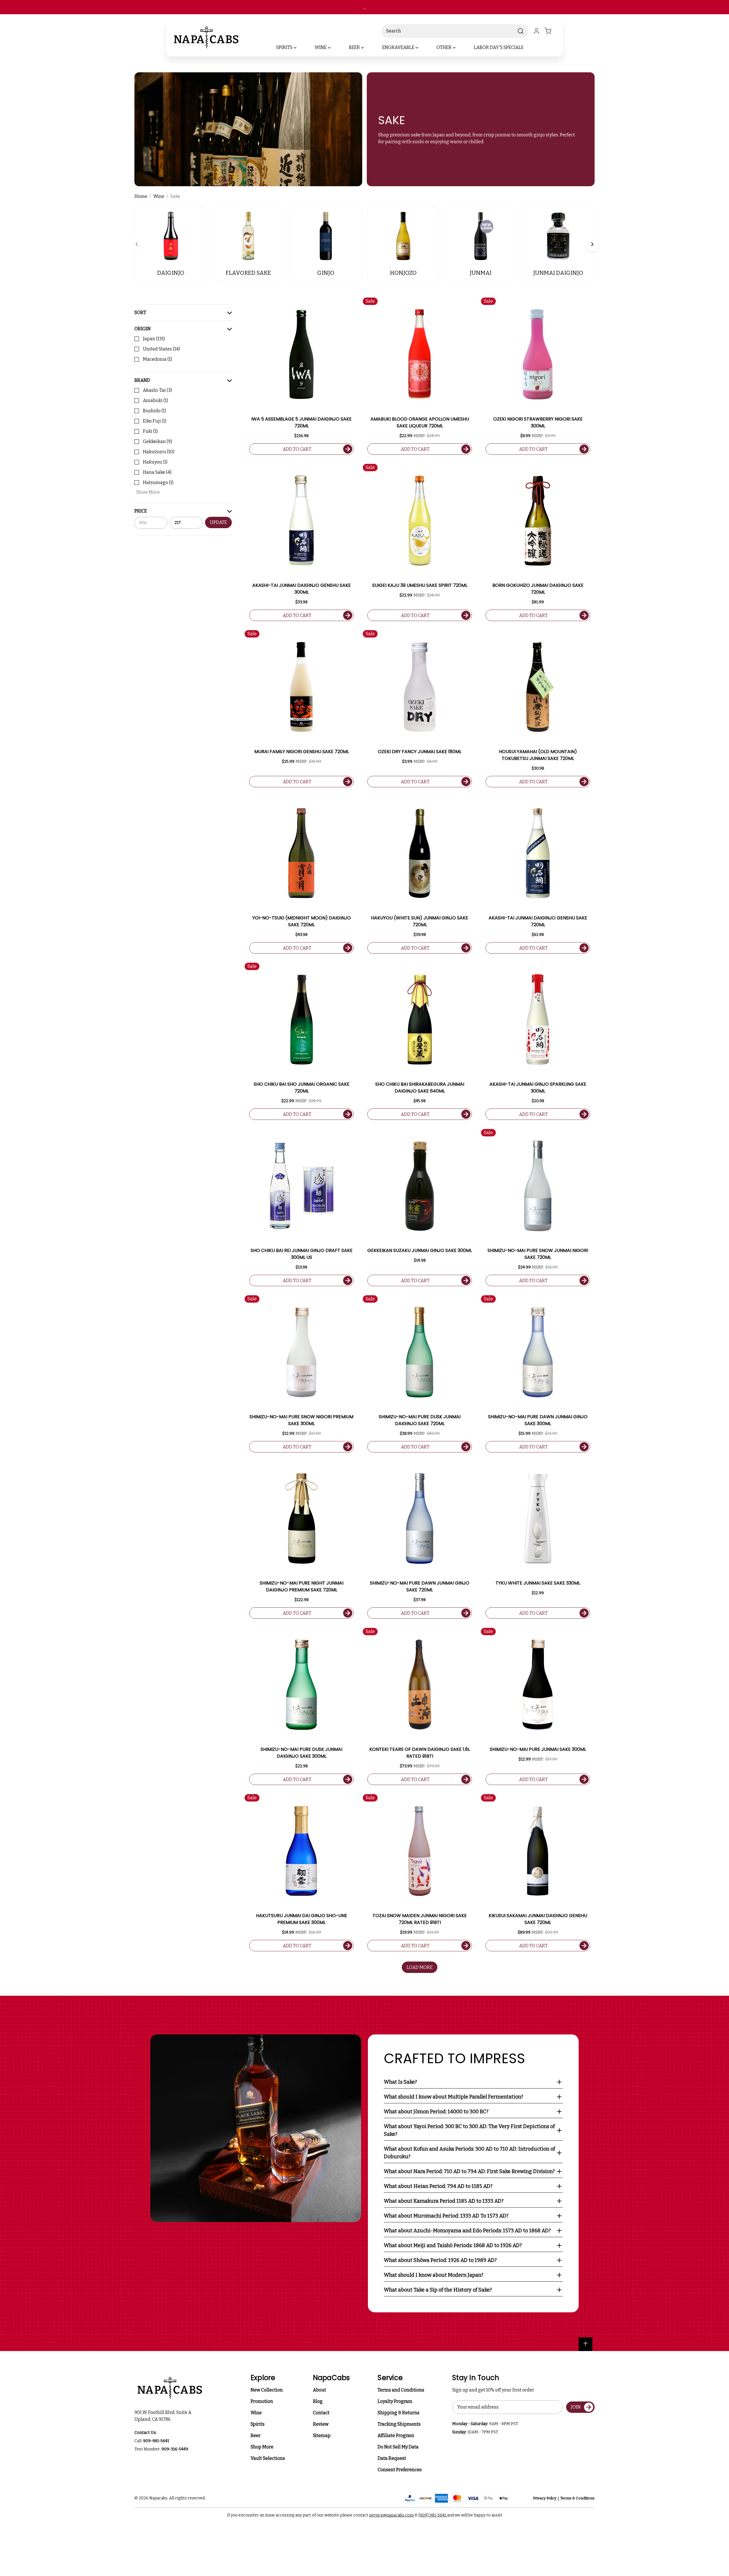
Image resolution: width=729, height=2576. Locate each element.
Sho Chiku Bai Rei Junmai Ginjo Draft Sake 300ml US (302, 1254)
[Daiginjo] (171, 236)
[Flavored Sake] (248, 236)
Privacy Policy (545, 2498)
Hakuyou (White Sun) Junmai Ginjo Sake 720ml (420, 921)
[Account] (536, 31)
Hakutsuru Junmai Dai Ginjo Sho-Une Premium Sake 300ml (302, 1919)
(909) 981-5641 (433, 2515)
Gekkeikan (157, 441)
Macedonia (157, 359)
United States (161, 349)
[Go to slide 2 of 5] (592, 244)
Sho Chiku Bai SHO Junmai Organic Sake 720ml (302, 1088)
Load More (420, 1967)
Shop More (262, 2447)
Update (218, 523)
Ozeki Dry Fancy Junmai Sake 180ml (420, 752)
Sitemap (322, 2435)
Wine (256, 2413)
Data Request (392, 2458)
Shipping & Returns (399, 2413)
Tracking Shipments (399, 2424)
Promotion (262, 2401)
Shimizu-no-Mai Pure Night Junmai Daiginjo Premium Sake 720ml (302, 1586)
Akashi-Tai (157, 390)
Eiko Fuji (155, 421)
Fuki (150, 431)
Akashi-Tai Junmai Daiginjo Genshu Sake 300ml (302, 589)
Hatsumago (158, 482)
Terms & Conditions (577, 2498)
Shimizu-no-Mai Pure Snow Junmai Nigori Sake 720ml (538, 1254)
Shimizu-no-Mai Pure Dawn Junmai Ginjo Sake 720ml (420, 1586)
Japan (154, 339)
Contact (321, 2413)
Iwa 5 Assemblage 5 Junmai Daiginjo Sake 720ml (301, 422)
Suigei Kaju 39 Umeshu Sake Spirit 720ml (420, 585)
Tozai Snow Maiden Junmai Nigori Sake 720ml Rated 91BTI (420, 1919)
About (320, 2390)
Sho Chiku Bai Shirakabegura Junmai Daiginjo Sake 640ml (420, 1088)
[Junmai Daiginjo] (558, 236)
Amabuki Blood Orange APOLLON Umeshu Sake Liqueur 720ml (420, 422)
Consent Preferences (400, 2470)
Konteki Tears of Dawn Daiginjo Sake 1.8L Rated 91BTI (420, 1753)
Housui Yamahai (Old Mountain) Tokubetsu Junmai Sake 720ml (538, 755)
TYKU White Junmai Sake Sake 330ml (538, 1583)
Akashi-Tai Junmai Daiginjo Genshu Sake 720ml (538, 921)
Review (321, 2424)
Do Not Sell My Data (398, 2447)
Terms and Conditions (401, 2390)
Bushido (154, 411)
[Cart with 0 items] (551, 31)
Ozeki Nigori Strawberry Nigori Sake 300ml (538, 422)
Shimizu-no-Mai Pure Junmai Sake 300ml (538, 1749)
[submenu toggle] (300, 48)
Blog (318, 2401)
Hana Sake (157, 472)
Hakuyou (155, 462)
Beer (256, 2435)
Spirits (258, 2424)
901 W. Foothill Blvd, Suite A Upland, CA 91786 (164, 2416)
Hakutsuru (159, 452)
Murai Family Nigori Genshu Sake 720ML (302, 752)
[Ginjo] (326, 236)
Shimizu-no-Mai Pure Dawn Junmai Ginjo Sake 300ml (538, 1420)
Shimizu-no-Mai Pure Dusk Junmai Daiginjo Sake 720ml (420, 1420)
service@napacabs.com (391, 2515)
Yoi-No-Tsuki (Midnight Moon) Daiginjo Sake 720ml (302, 921)
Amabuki (155, 400)
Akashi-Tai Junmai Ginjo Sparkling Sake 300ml (538, 1088)
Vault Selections (268, 2458)
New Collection (267, 2390)
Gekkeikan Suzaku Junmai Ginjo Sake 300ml (420, 1250)
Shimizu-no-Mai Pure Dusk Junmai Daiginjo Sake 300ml (301, 1753)
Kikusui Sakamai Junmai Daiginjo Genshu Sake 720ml (538, 1919)
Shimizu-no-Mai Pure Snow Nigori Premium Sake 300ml (301, 1420)
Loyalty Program (395, 2401)
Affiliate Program (396, 2435)
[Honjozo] (403, 236)
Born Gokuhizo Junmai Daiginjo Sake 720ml (538, 589)
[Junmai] (481, 236)
